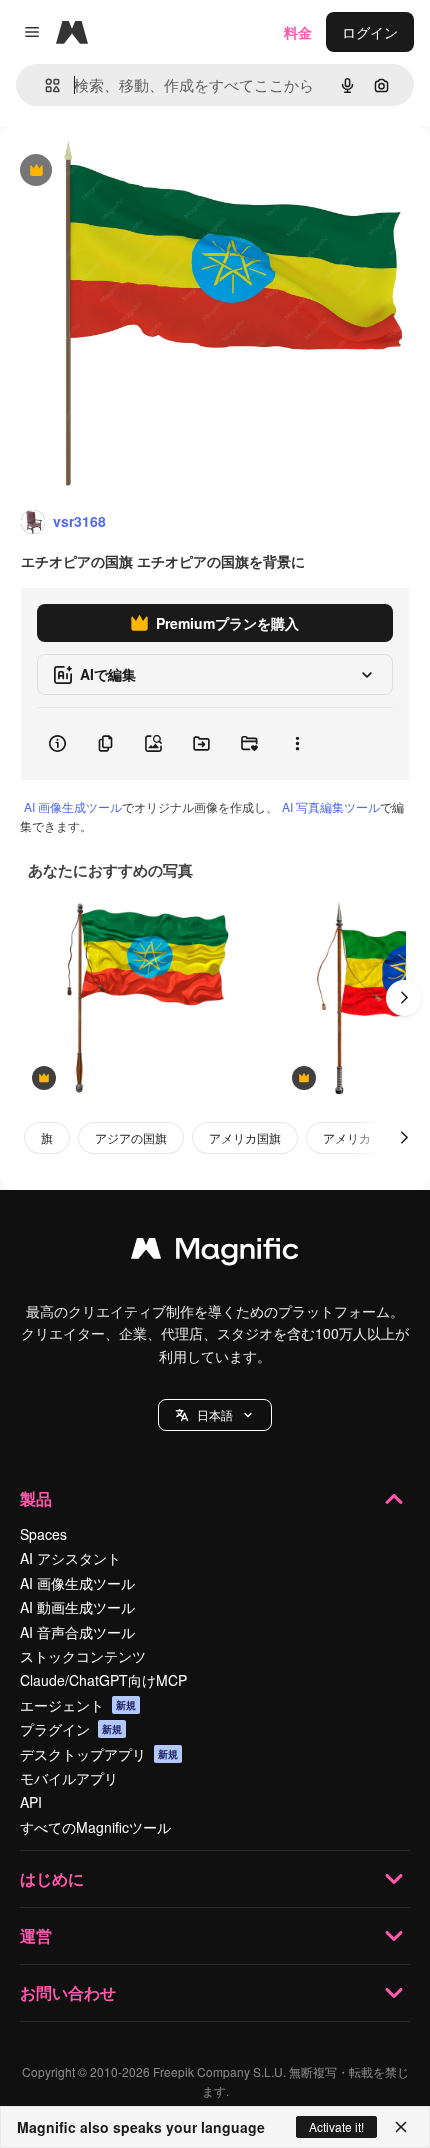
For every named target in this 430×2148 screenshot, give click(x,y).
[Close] (401, 2127)
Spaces (43, 1534)
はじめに (52, 1878)
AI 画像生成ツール (73, 806)
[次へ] (404, 998)
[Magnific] (215, 1253)
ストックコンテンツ (83, 1656)
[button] (215, 1415)
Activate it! (336, 2126)
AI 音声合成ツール (77, 1632)
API (31, 1802)
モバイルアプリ (69, 1778)
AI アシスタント (70, 1558)
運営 (36, 1935)
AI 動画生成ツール (77, 1607)
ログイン (370, 32)
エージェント (78, 1705)
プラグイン (71, 1729)
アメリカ (347, 1137)
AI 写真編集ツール (331, 806)
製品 (36, 1498)
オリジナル (137, 171)
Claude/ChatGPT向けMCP (103, 1680)
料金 (298, 32)
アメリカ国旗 (245, 1137)
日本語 (215, 1414)
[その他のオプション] (297, 744)
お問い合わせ (68, 1992)
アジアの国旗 (131, 1137)
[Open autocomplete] (44, 85)
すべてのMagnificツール (95, 1827)
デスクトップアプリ (99, 1754)
